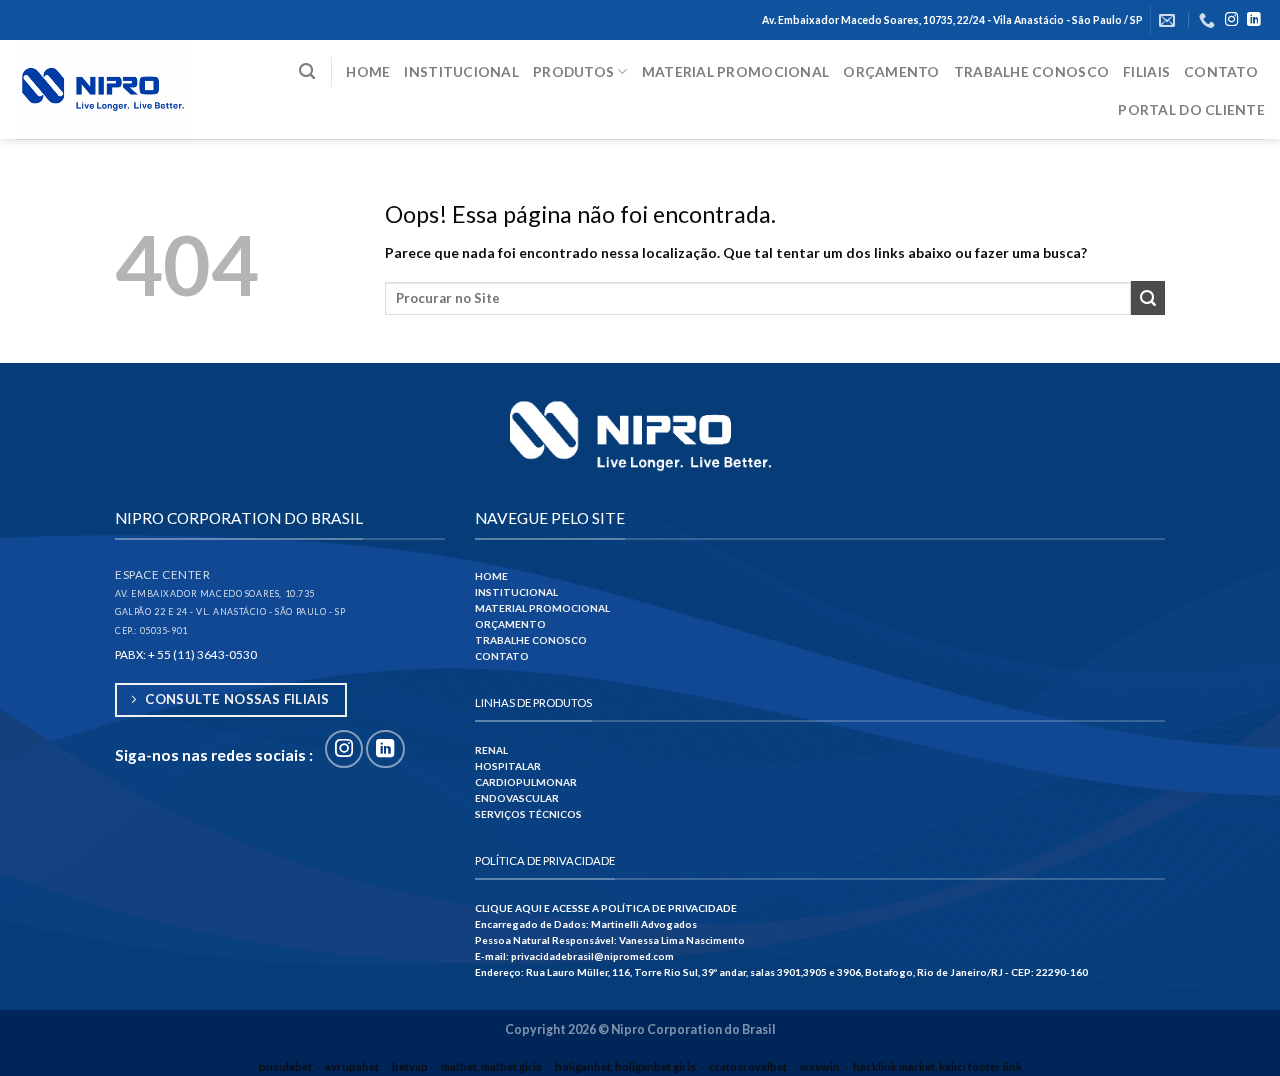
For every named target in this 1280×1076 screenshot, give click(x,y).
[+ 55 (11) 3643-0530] (1209, 20)
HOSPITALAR (508, 766)
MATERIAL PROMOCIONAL (542, 608)
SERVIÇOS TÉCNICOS (528, 814)
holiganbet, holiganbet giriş (625, 1066)
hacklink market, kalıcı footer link (937, 1066)
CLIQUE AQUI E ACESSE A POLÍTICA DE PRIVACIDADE (606, 908)
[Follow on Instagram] (1232, 20)
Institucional (461, 71)
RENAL (491, 750)
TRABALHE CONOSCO (531, 640)
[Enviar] (1148, 298)
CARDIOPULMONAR (526, 782)
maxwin (820, 1066)
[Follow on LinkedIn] (1254, 20)
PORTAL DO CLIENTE (1191, 109)
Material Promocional (736, 71)
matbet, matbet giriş (491, 1066)
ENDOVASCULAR (517, 798)
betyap (410, 1066)
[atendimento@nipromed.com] (1169, 20)
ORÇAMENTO (510, 624)
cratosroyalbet (748, 1066)
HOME (491, 576)
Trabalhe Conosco (1031, 71)
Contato (1221, 71)
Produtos (573, 71)
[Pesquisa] (307, 72)
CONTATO (502, 656)
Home (368, 71)
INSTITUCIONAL (516, 592)
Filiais (1146, 71)
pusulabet (285, 1066)
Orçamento (891, 71)
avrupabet (352, 1066)
